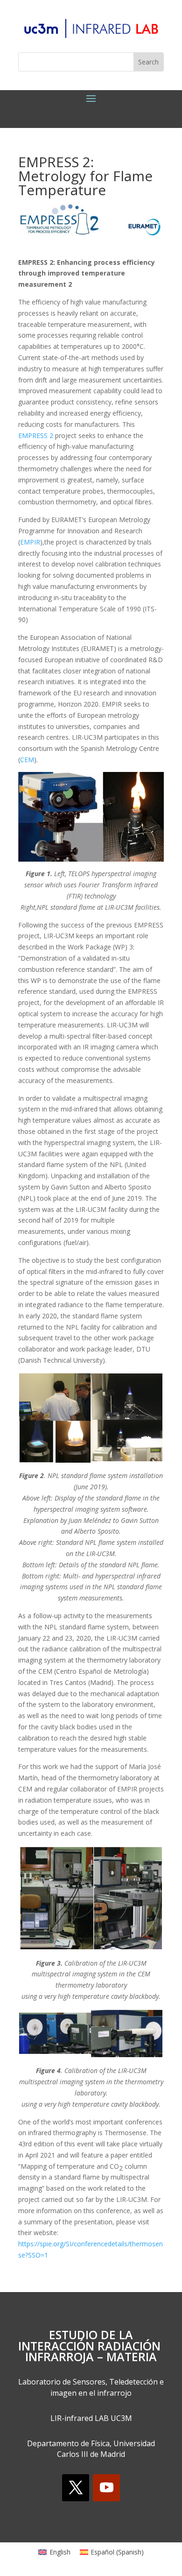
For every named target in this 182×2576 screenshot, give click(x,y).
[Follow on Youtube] (106, 2488)
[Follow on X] (76, 2488)
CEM (27, 760)
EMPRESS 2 (36, 435)
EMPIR (30, 542)
